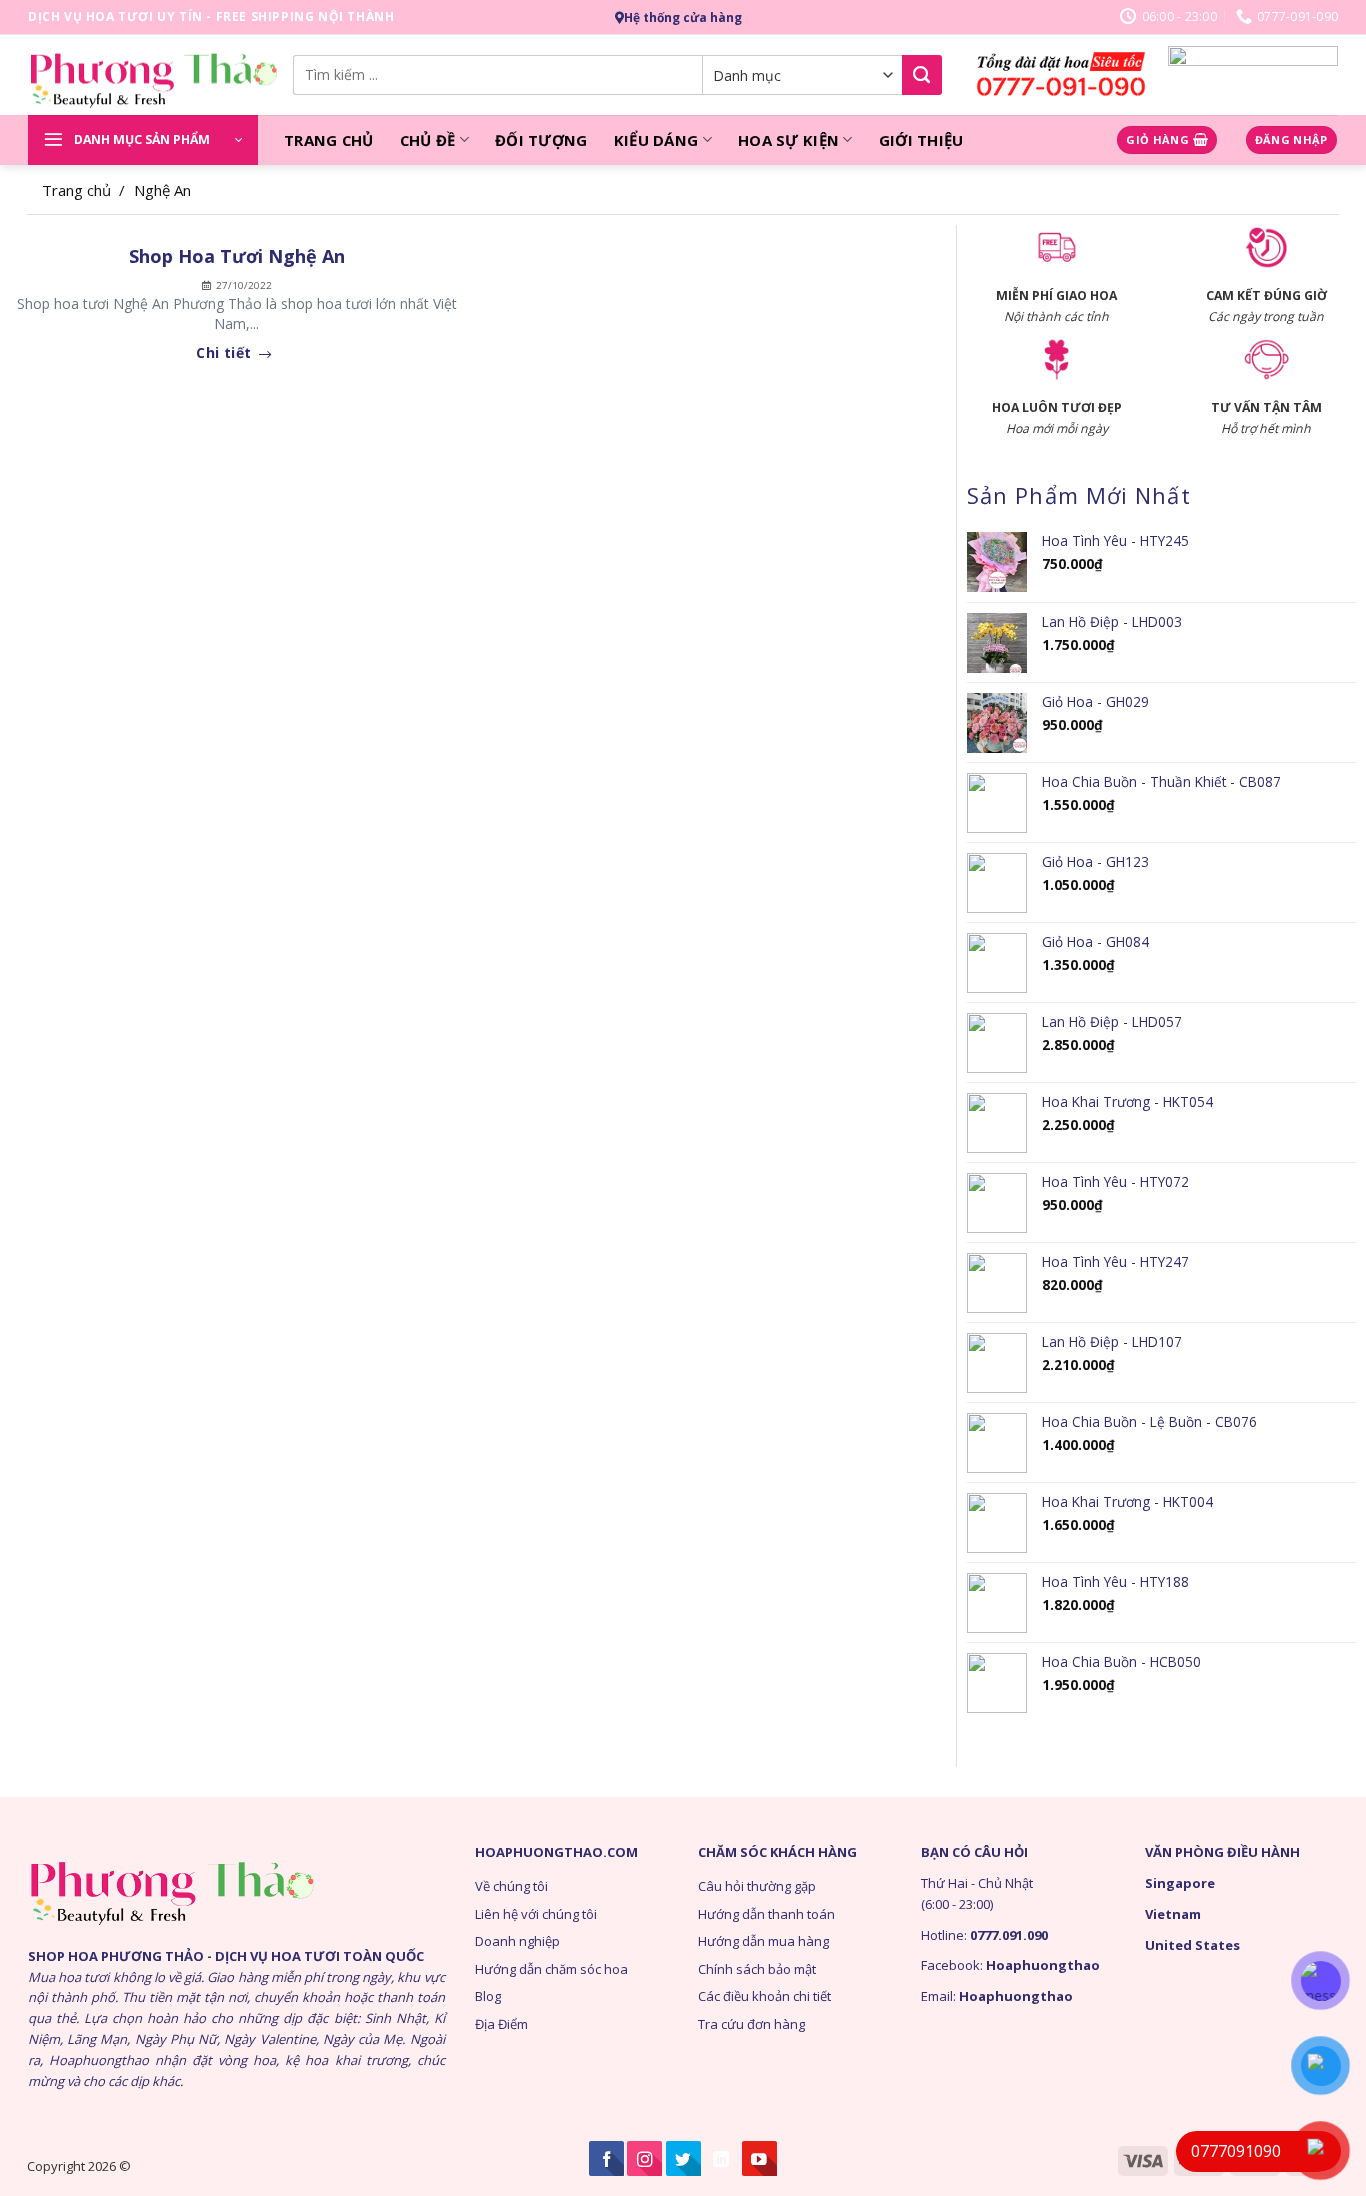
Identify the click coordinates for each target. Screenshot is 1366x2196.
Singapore (1180, 1883)
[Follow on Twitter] (683, 2158)
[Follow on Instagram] (644, 2158)
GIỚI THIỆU (921, 140)
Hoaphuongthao (1043, 1965)
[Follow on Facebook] (606, 2158)
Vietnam (1173, 1914)
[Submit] (922, 75)
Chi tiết (226, 353)
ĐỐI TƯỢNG (541, 140)
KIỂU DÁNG (656, 140)
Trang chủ (76, 190)
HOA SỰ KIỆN (788, 140)
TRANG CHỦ (329, 140)
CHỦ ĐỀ (428, 140)
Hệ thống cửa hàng (683, 17)
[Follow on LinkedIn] (721, 2158)
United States (1192, 1945)
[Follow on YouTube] (759, 2158)
